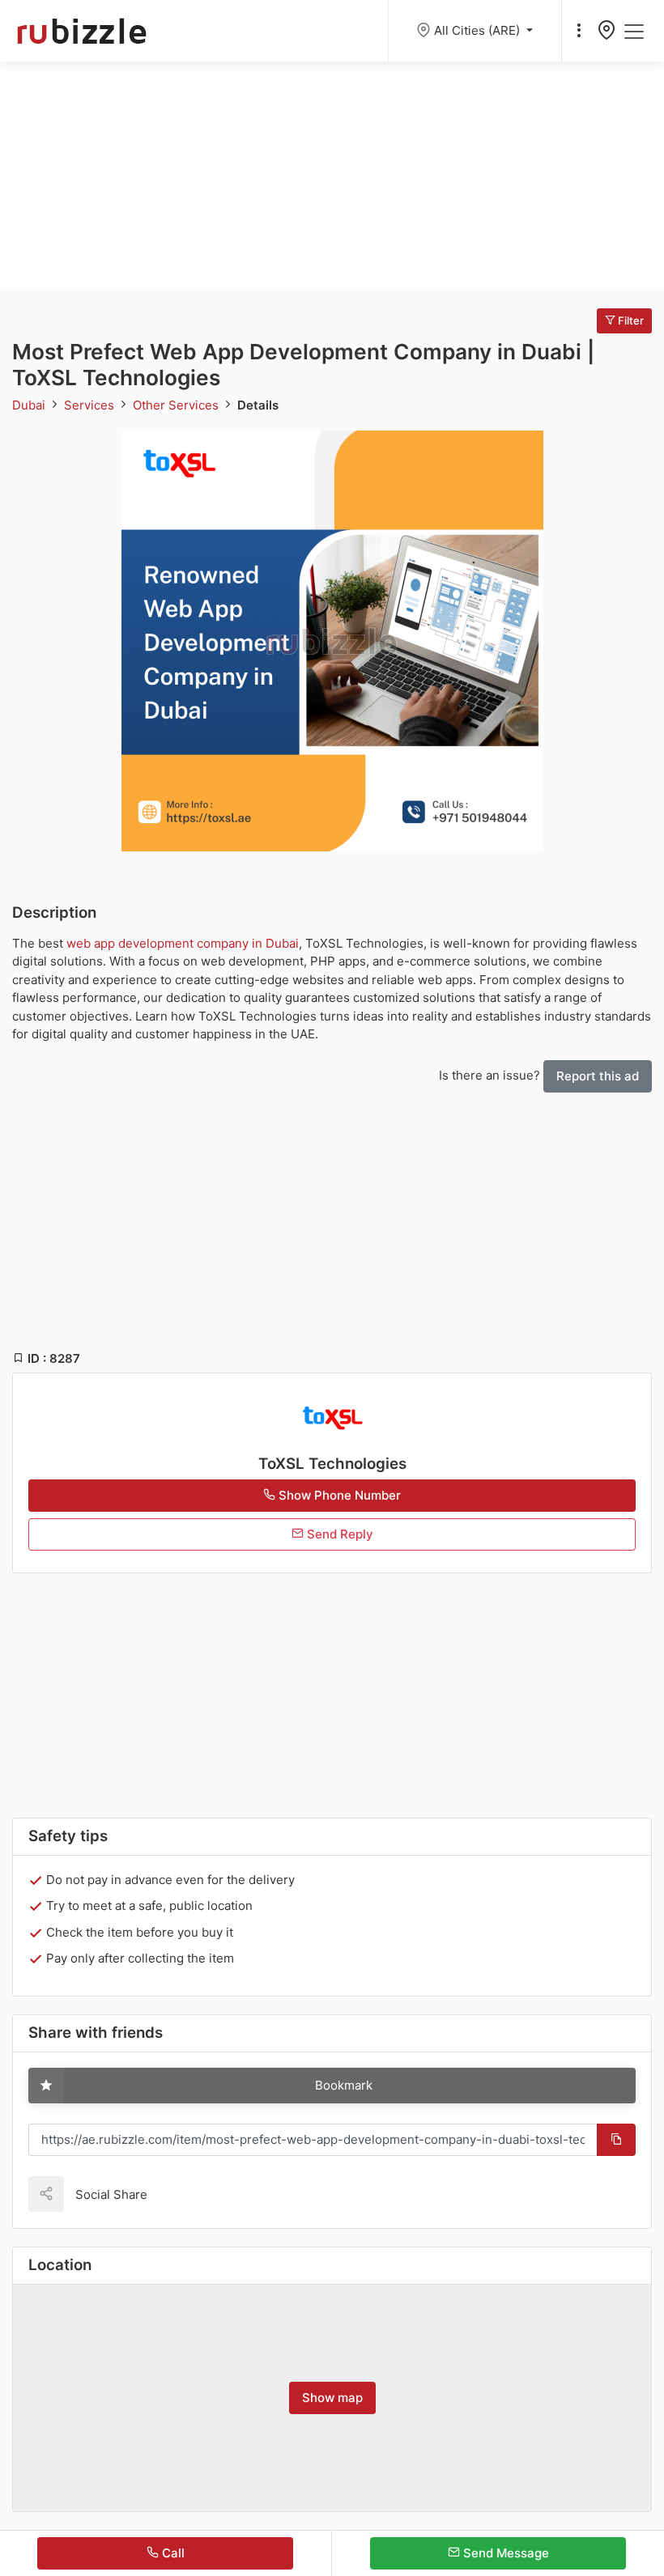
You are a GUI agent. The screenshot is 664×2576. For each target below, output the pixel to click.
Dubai (30, 405)
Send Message (504, 2553)
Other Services (177, 405)
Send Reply (338, 1534)
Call (172, 2553)
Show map (332, 2398)
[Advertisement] (332, 175)
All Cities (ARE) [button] (479, 30)
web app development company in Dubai (183, 943)
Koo (188, 2194)
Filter (630, 320)
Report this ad (598, 1076)
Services (91, 405)
